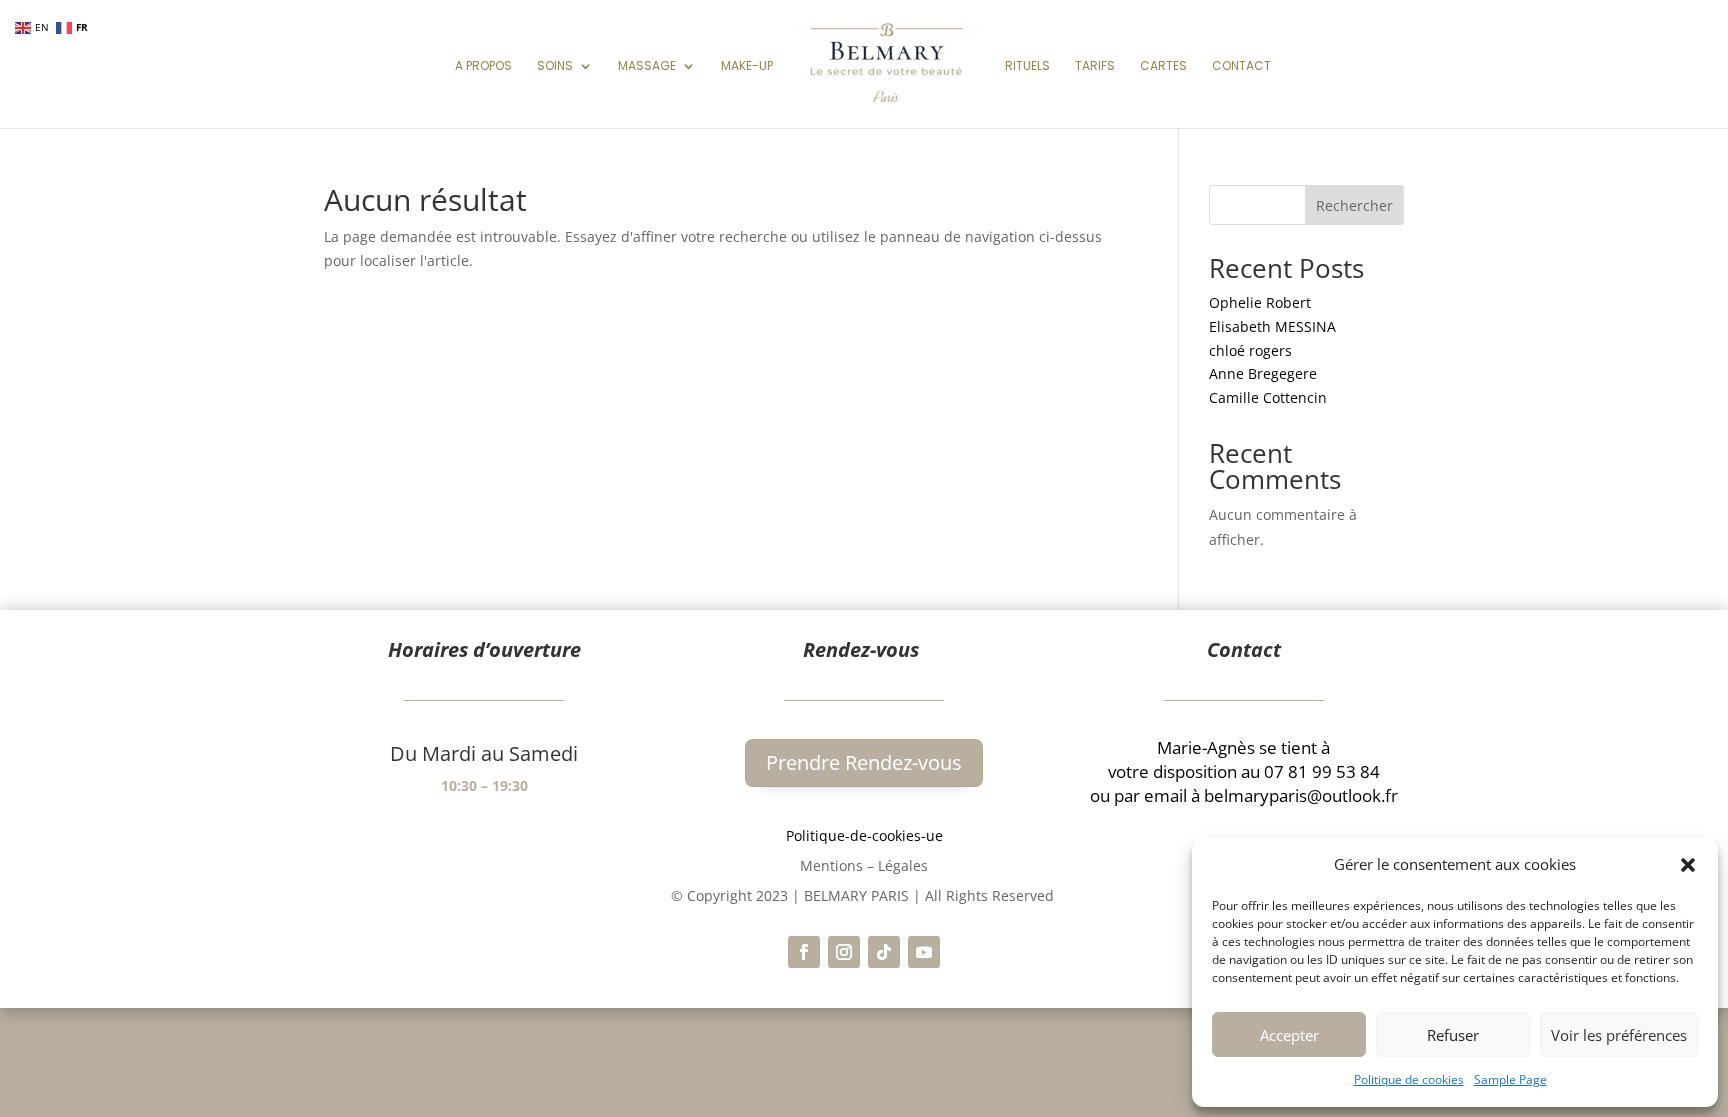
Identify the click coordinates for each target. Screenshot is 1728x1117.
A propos (483, 66)
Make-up (747, 66)
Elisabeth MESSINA (1272, 326)
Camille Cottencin (1268, 397)
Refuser (1453, 1035)
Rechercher (1354, 205)
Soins (555, 66)
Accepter (1289, 1035)
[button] (1688, 865)
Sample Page (1510, 1079)
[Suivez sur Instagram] (844, 952)
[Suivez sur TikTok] (884, 952)
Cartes (1163, 66)
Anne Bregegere (1263, 373)
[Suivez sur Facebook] (804, 952)
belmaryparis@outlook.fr (1301, 795)
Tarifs (1095, 66)
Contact (1241, 66)
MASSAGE (647, 66)
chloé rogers (1250, 350)
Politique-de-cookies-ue (864, 835)
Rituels (1027, 66)
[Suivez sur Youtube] (924, 952)
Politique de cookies (1409, 1079)
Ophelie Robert (1260, 302)
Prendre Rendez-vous (864, 762)
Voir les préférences (1619, 1035)
